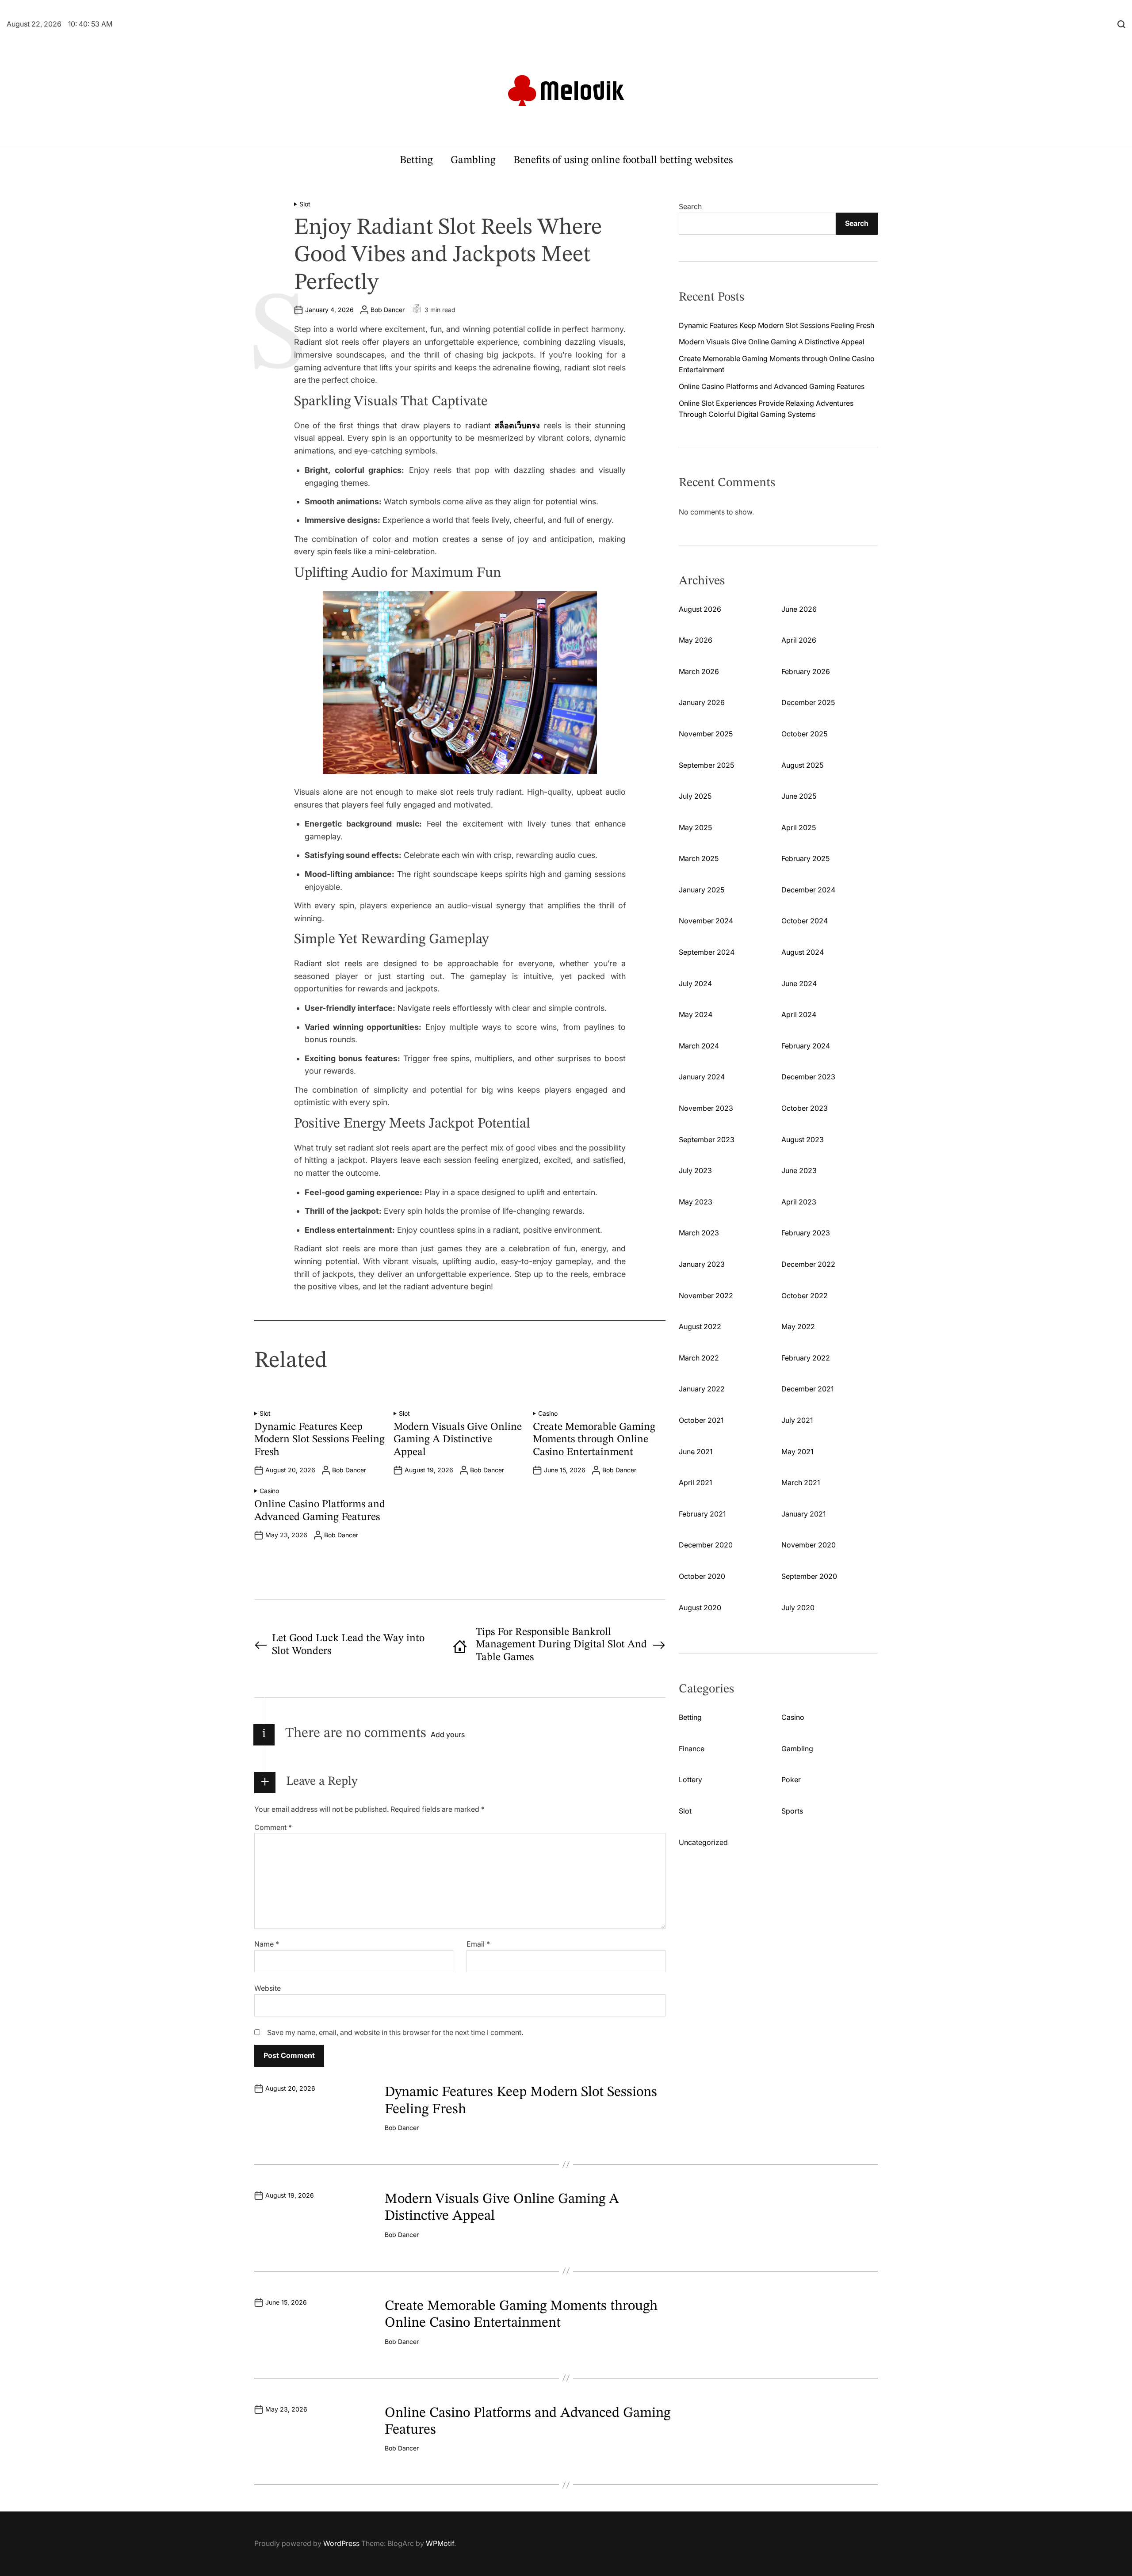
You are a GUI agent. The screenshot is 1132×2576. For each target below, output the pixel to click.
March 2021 (801, 1482)
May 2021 (797, 1452)
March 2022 (699, 1358)
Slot (305, 204)
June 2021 (696, 1452)
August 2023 (803, 1139)
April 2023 (799, 1202)
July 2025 (695, 796)
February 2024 (806, 1046)
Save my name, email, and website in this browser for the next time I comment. (395, 2032)
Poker (791, 1780)
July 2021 (797, 1420)
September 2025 (706, 765)
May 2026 (696, 640)
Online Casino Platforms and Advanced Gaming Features (772, 386)
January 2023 (702, 1264)
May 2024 (696, 1014)
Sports (792, 1811)
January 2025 (702, 890)
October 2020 (702, 1576)
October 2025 (804, 734)
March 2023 (699, 1233)
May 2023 (696, 1202)
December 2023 (808, 1077)
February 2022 (806, 1358)
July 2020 (798, 1608)
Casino (548, 1414)
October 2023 (805, 1108)
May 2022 (798, 1326)
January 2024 (702, 1077)
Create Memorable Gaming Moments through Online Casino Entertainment (594, 1440)
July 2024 (695, 983)
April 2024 (799, 1014)
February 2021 (702, 1514)
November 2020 (809, 1545)
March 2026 (699, 671)
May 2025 (695, 827)
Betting (416, 160)
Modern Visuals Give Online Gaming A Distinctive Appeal (458, 1440)
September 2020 (809, 1576)
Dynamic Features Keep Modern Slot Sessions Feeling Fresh (319, 1440)
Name (267, 1944)
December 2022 (808, 1264)
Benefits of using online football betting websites (623, 160)
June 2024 (799, 983)
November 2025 (706, 734)
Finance (692, 1749)
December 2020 (706, 1545)
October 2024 (805, 921)
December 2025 (808, 702)
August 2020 (700, 1608)
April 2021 (695, 1482)
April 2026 (799, 640)
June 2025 (799, 796)
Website (268, 1988)
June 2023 (799, 1170)
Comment (273, 1827)
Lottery (690, 1780)
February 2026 (806, 671)
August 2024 (803, 952)
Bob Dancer (388, 310)
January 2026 (702, 702)
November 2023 (706, 1108)
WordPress (341, 2543)
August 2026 (700, 609)
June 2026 (799, 609)
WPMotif (440, 2543)
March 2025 (699, 858)
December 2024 (808, 890)
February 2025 (805, 858)
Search (690, 206)
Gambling (473, 160)
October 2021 (701, 1420)
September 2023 (707, 1139)
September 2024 (707, 952)
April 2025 (799, 827)
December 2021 (807, 1389)
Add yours (448, 1734)
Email (478, 1944)
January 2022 (702, 1389)
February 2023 (806, 1233)
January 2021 (803, 1514)
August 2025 (802, 765)
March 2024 (699, 1046)
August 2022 (700, 1326)
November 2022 (706, 1296)
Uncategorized (703, 1842)
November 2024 (706, 921)
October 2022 (805, 1296)
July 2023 (695, 1170)
